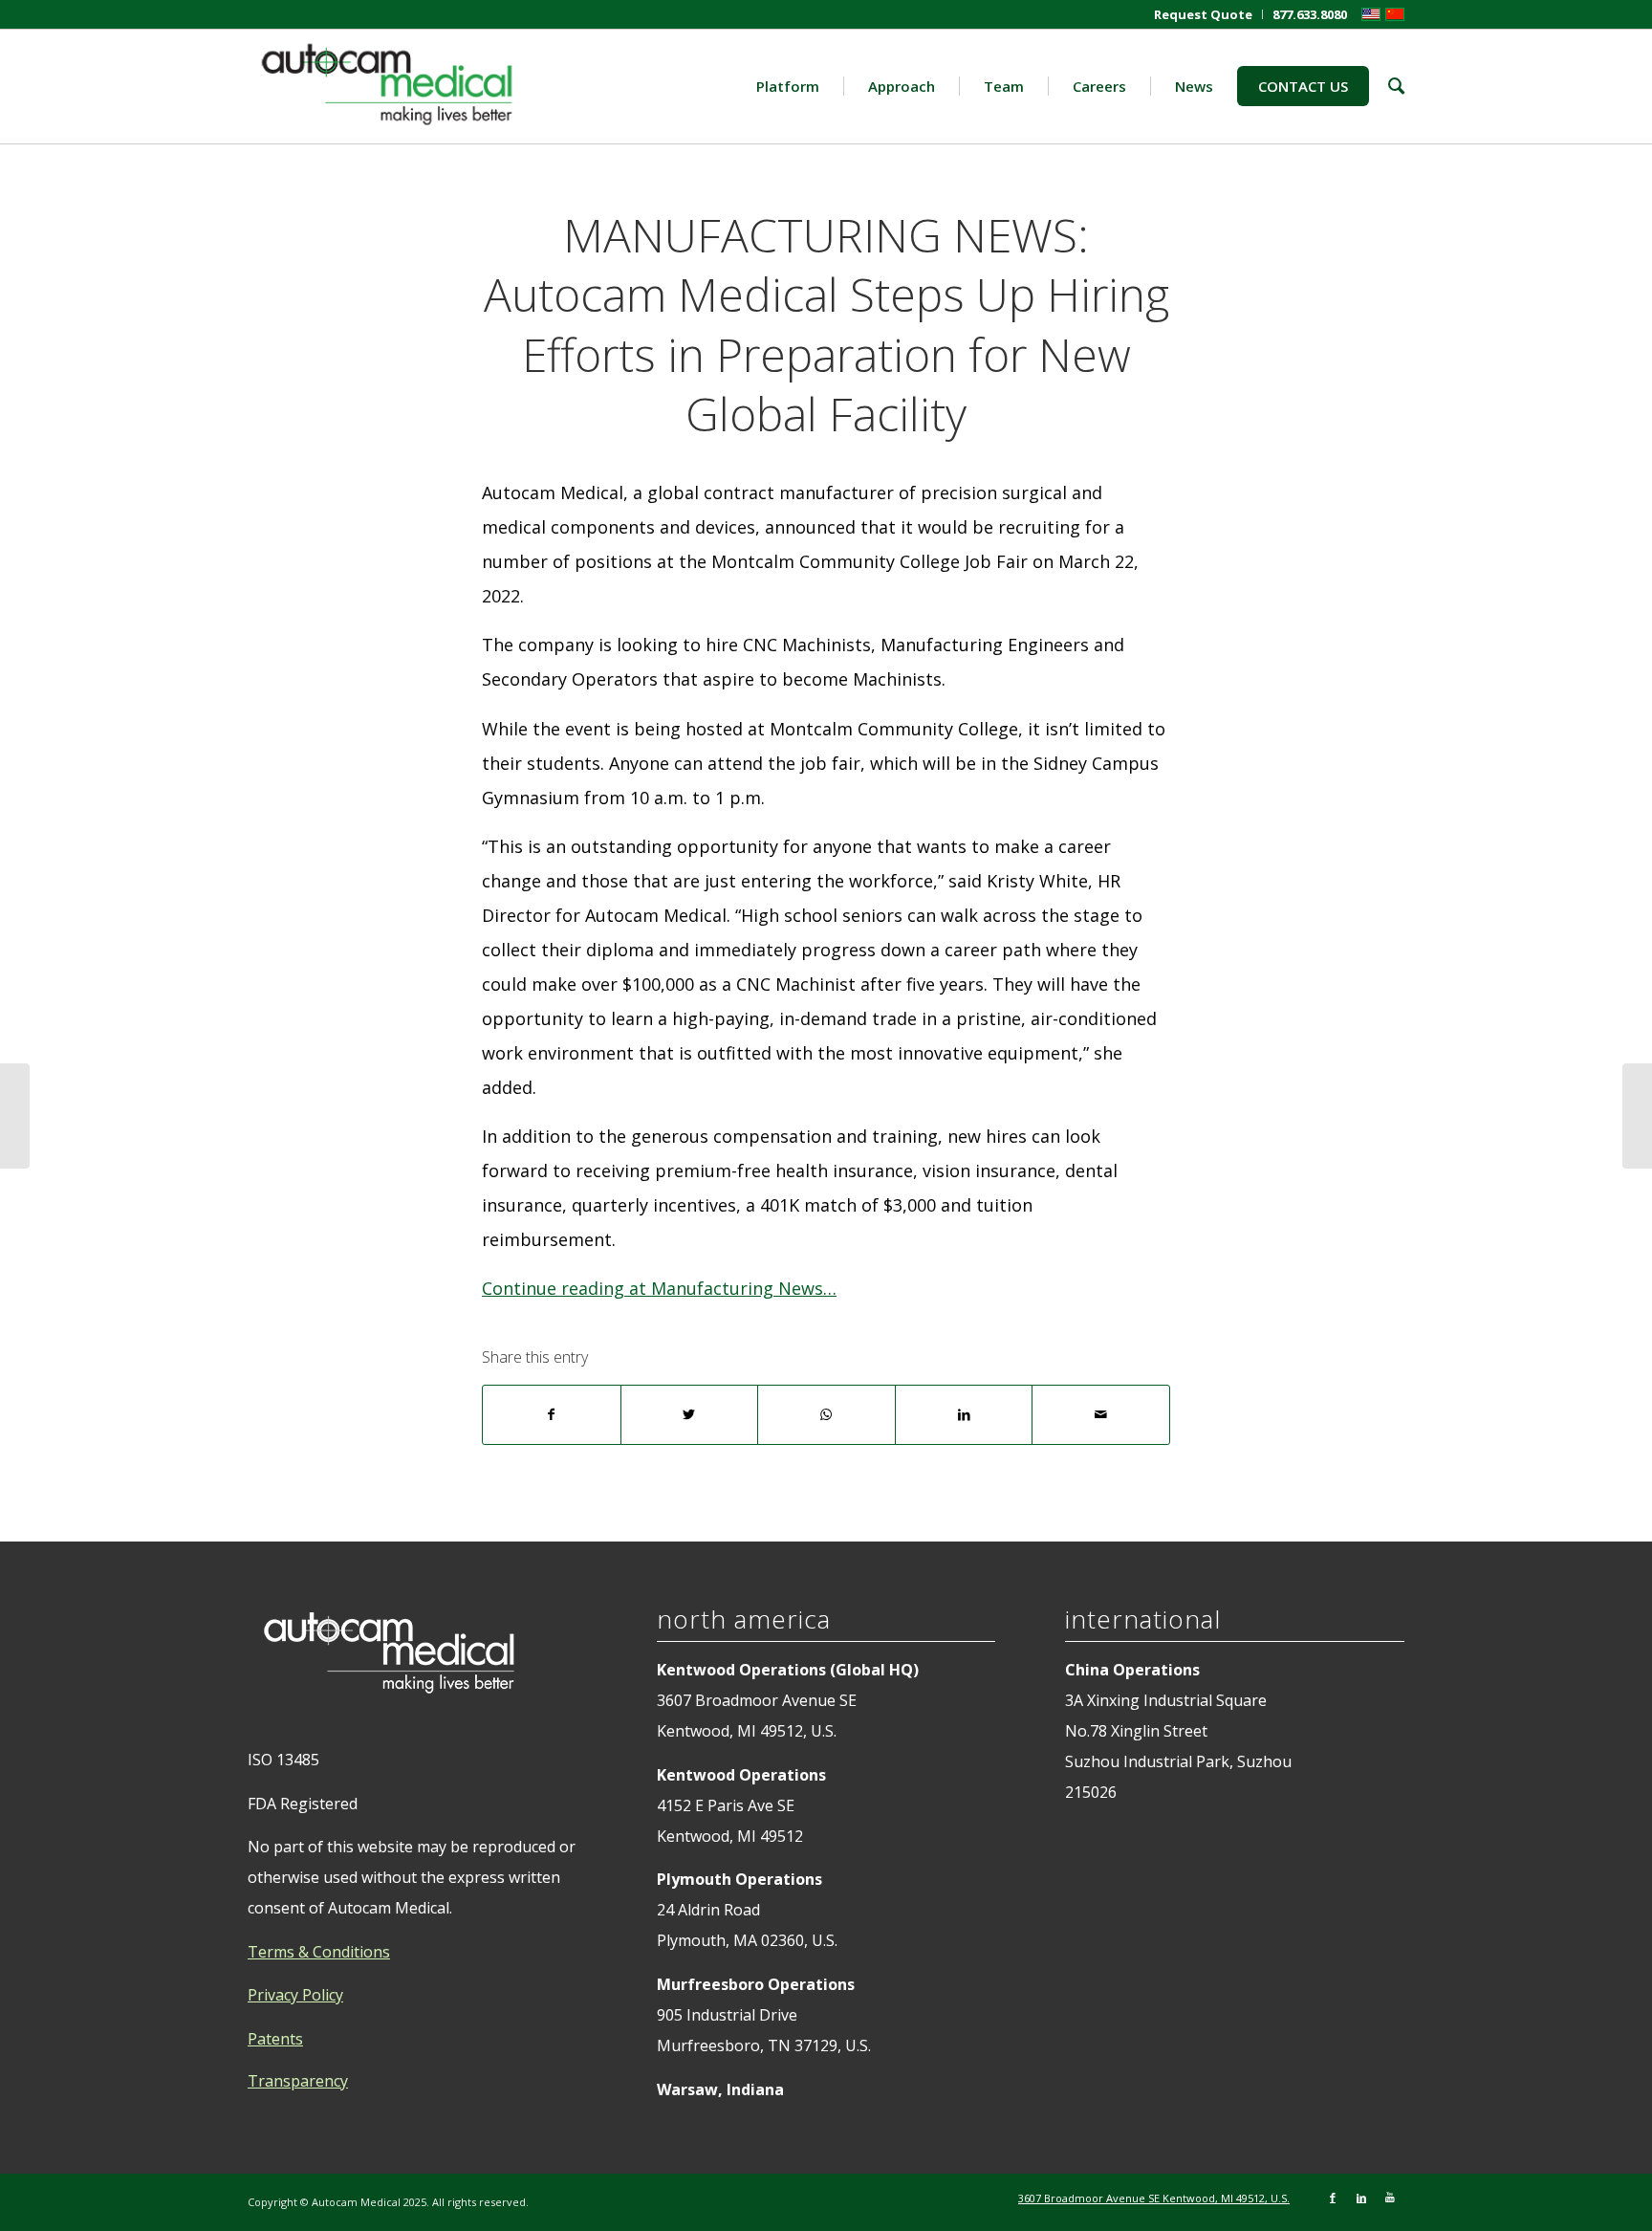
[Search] (1387, 86)
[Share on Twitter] (690, 1415)
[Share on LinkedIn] (964, 1415)
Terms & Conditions (319, 1952)
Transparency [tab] (298, 2081)
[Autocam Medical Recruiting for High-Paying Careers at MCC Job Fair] (15, 1116)
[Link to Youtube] (1390, 2198)
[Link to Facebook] (1333, 2198)
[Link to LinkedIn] (1361, 2198)
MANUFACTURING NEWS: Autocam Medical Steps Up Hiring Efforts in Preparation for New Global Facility (826, 324)
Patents (275, 2039)
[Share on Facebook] (552, 1415)
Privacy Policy (295, 1995)
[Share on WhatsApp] (826, 1415)
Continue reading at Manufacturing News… (659, 1288)
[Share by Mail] (1101, 1415)
